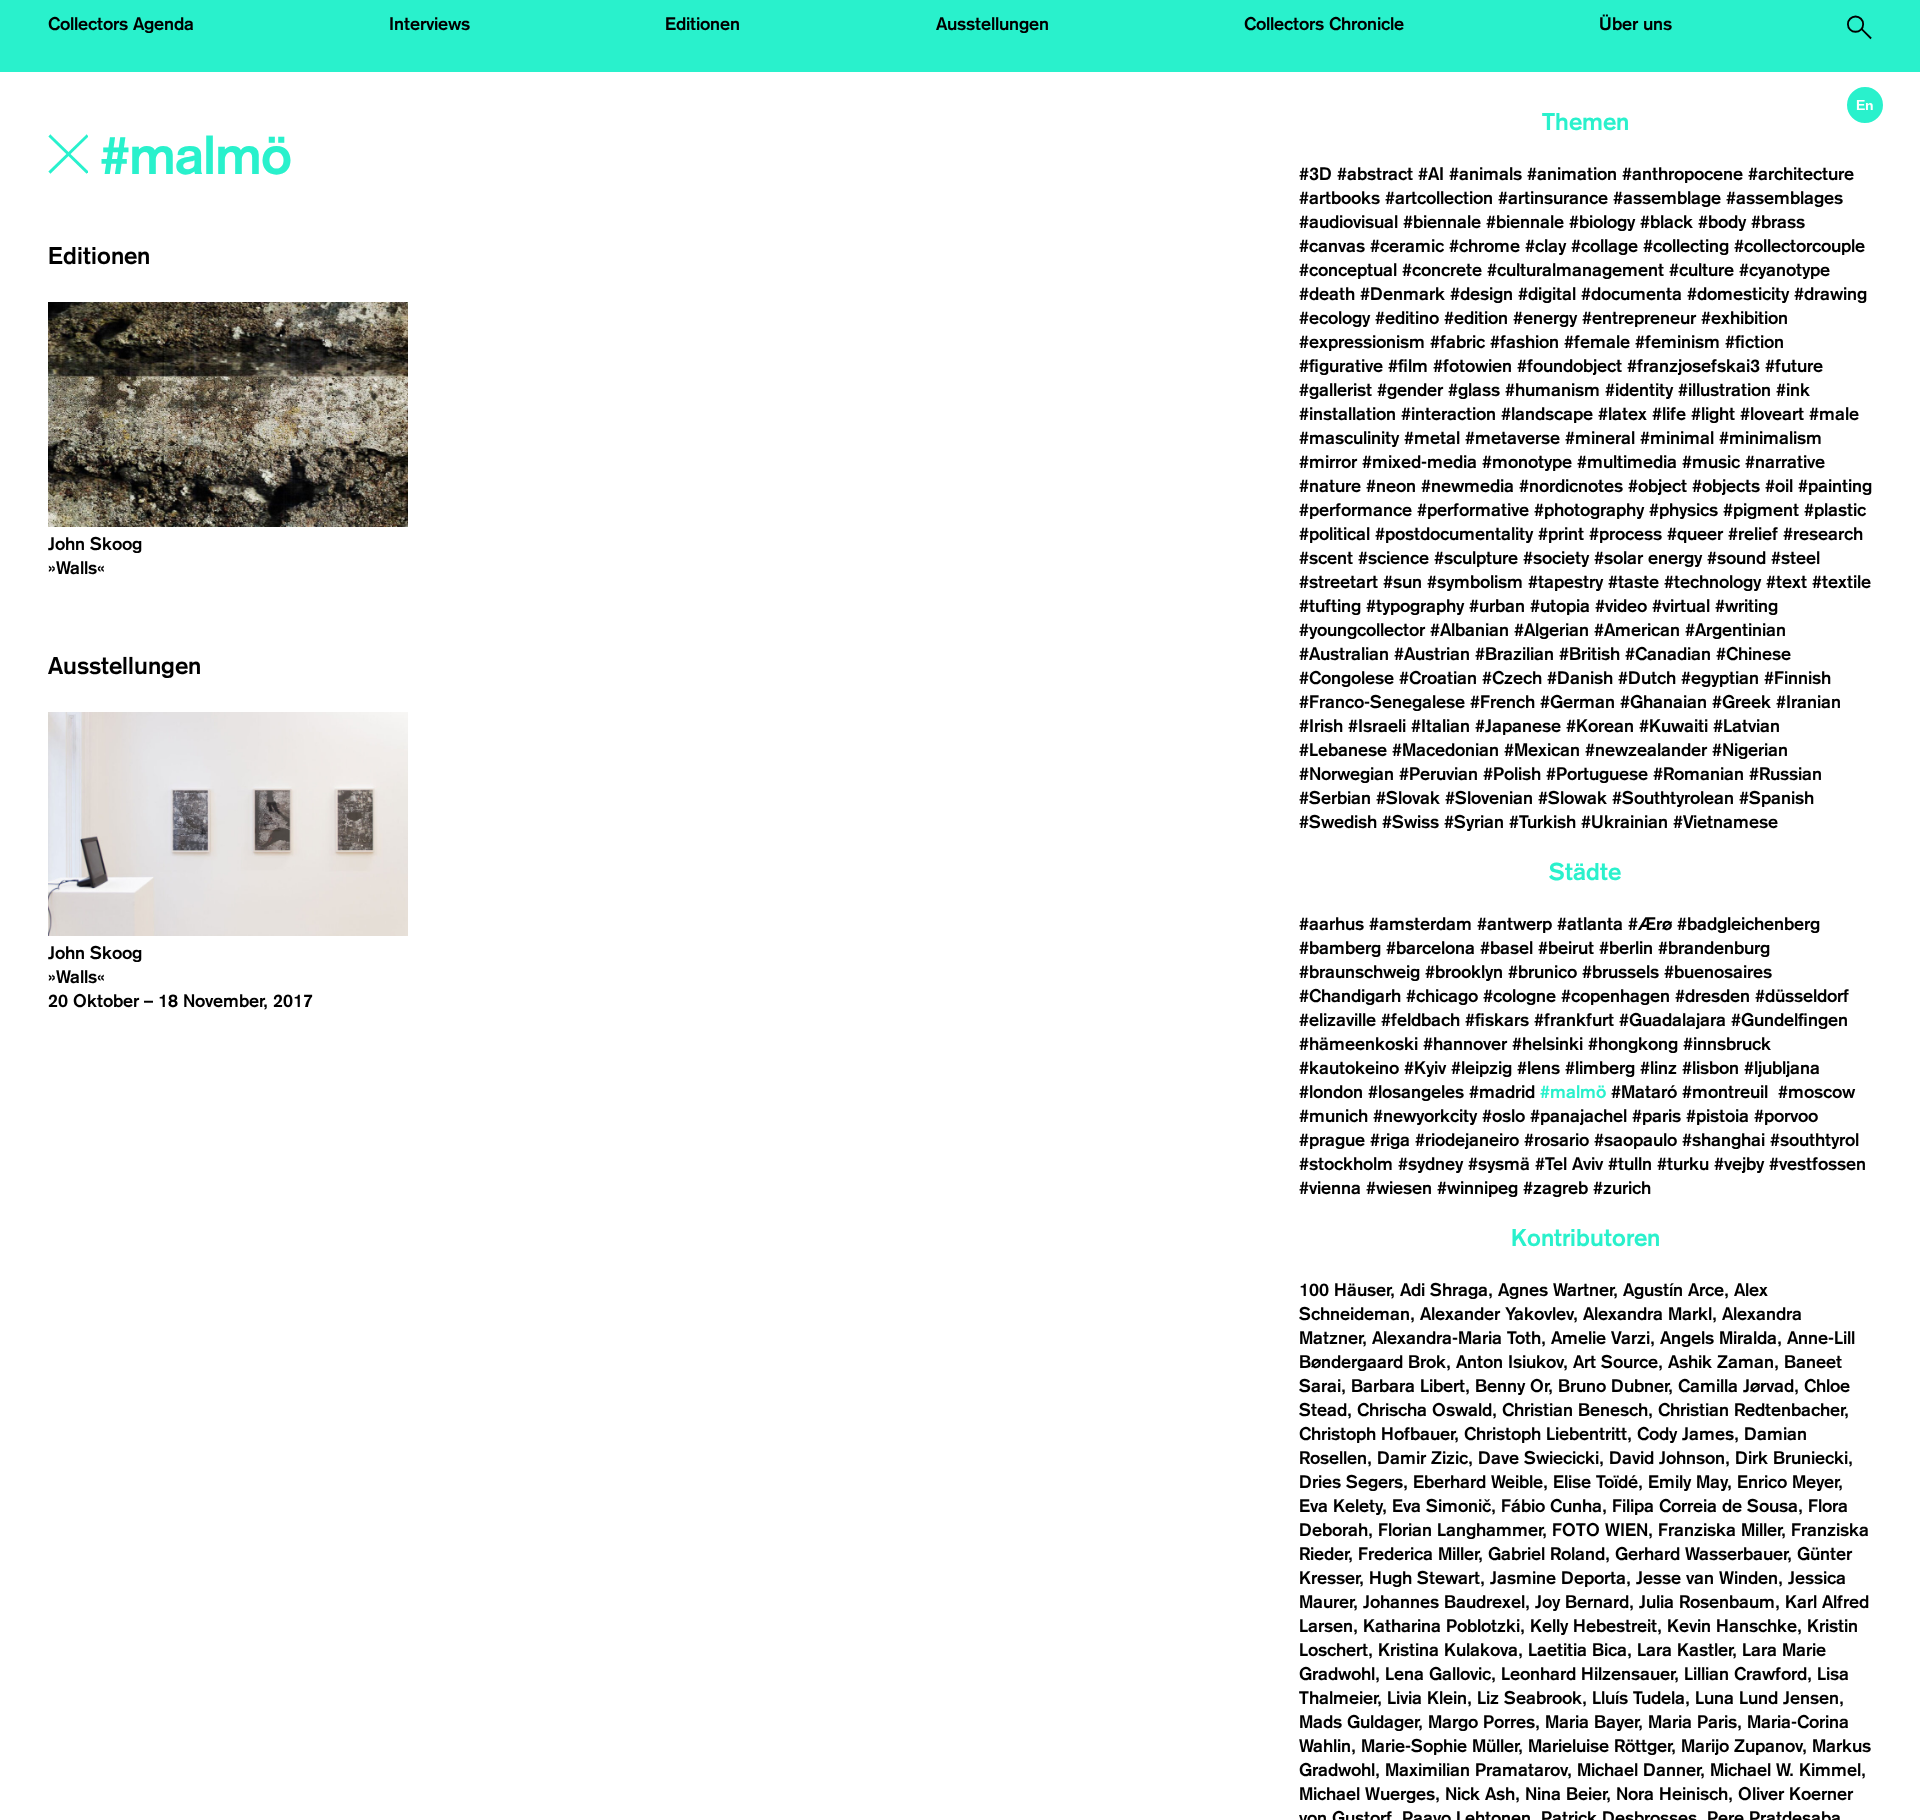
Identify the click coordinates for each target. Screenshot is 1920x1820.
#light (1713, 414)
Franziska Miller (1719, 1530)
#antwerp (1514, 924)
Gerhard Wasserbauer (1701, 1554)
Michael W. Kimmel (1785, 1770)
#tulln (1630, 1164)
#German (1577, 702)
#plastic (1835, 510)
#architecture (1801, 174)
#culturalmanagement (1575, 270)
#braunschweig (1359, 972)
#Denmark (1402, 294)
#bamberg (1340, 948)
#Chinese (1753, 654)
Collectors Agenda (121, 24)
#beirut (1566, 948)
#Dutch (1647, 678)
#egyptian (1720, 678)
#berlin (1626, 948)
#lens (1538, 1068)
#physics (1683, 510)
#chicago (1442, 996)
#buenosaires (1718, 972)
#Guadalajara (1672, 1020)
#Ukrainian (1624, 822)
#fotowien (1472, 366)
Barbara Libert (1408, 1386)
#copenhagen (1615, 996)
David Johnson (1667, 1458)
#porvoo (1786, 1116)
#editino (1407, 318)
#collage (1604, 246)
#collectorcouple (1799, 246)
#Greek (1741, 702)
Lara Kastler (1684, 1650)
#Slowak (1572, 798)
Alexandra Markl (1647, 1314)
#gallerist (1335, 390)
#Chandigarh (1350, 996)
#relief (1753, 534)
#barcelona (1430, 948)
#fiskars (1497, 1020)
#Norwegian (1346, 774)
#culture (1701, 270)
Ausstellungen (992, 24)
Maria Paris (1692, 1722)
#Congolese (1346, 678)
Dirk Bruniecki (1791, 1458)
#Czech (1512, 678)
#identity (1639, 390)
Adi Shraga (1444, 1290)
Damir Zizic (1422, 1458)
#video (1621, 606)
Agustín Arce (1673, 1290)
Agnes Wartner (1555, 1290)
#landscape (1547, 414)
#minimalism (1770, 438)
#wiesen (1399, 1188)
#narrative (1785, 462)
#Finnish (1797, 678)
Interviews (429, 24)
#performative (1473, 510)
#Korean (1600, 726)
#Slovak (1408, 798)
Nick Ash (1480, 1794)
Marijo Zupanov (1741, 1746)
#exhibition (1744, 318)
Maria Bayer (1591, 1722)
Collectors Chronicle (1324, 24)
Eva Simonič (1441, 1506)
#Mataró (1644, 1092)
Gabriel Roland (1546, 1554)
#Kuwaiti (1673, 726)
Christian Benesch (1575, 1410)
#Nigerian (1750, 750)
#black (1666, 222)
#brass (1778, 222)
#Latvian (1746, 726)
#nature (1330, 486)
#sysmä (1499, 1164)
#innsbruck (1727, 1044)
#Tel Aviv (1569, 1164)
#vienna (1330, 1188)
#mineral (1600, 438)
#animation (1572, 174)
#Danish (1580, 678)
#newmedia (1467, 486)
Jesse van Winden (1707, 1578)
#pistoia (1717, 1116)
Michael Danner (1638, 1770)
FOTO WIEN (1600, 1530)
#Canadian (1668, 654)
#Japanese (1518, 726)
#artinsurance (1553, 198)
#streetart (1338, 582)
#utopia (1560, 606)
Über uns (1635, 24)
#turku (1683, 1164)
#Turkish (1542, 822)
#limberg (1600, 1068)
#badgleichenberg (1748, 924)
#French (1502, 702)
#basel (1506, 948)
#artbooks (1339, 198)
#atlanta (1590, 924)
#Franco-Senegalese (1382, 702)
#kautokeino (1349, 1068)
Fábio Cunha (1551, 1506)
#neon (1391, 486)
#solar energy (1648, 558)
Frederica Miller (1418, 1554)
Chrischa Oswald (1424, 1410)
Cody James (1685, 1434)
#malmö (1573, 1092)
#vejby (1739, 1164)
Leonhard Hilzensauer (1587, 1674)
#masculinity (1349, 438)
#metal (1432, 438)
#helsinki (1547, 1044)
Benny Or (1511, 1386)
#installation (1347, 414)
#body (1722, 222)
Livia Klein (1427, 1698)
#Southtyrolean (1673, 798)
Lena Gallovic (1438, 1674)
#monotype (1527, 462)
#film (1408, 366)
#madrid (1502, 1092)
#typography (1415, 606)
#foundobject (1569, 366)
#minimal (1677, 438)
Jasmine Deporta (1558, 1578)
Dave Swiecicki (1538, 1458)
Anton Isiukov (1509, 1362)
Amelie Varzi (1600, 1338)
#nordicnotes (1571, 486)
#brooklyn (1464, 972)
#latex (1622, 414)
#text (1786, 582)
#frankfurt (1574, 1020)
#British (1589, 654)
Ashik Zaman (1721, 1362)
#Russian (1785, 774)
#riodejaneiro (1467, 1140)
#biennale (1442, 222)
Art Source (1615, 1362)
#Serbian (1335, 798)
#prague (1332, 1140)
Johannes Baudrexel (1444, 1602)
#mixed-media (1419, 462)
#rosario (1556, 1140)
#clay (1545, 246)
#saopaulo (1635, 1140)
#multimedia (1627, 462)
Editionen (702, 24)
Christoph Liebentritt (1545, 1434)
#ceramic (1407, 246)
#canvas (1332, 246)
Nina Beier (1565, 1794)
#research (1823, 534)
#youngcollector (1362, 630)
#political (1334, 534)
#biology (1602, 222)
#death (1327, 294)
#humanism (1552, 390)
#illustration (1724, 390)
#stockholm (1346, 1164)
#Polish (1512, 774)
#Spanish (1776, 798)
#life (1669, 414)
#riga (1390, 1140)
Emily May (1687, 1482)
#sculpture (1476, 558)
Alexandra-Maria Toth (1456, 1338)
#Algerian (1551, 630)
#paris (1656, 1116)
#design (1481, 294)
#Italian (1440, 726)
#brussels (1620, 972)
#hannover (1465, 1044)
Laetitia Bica (1577, 1650)
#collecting (1686, 246)
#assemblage (1667, 198)
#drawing (1830, 294)
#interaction (1448, 414)
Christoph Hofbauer (1376, 1434)
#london (1331, 1092)
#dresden (1712, 996)
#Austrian (1432, 654)
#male (1834, 414)
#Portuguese (1597, 774)
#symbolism (1475, 582)
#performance (1355, 510)
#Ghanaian (1663, 702)
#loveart (1772, 414)
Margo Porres (1481, 1722)
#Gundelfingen (1789, 1020)
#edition (1476, 318)
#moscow (1816, 1092)
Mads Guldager (1358, 1722)
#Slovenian (1489, 798)
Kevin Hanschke (1732, 1626)
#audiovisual (1348, 222)
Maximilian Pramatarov (1476, 1770)
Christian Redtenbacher (1751, 1410)
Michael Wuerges (1367, 1794)
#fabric (1457, 342)
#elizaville (1337, 1020)
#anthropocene (1682, 174)
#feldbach (1420, 1020)
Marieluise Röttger (1599, 1746)
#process (1625, 534)
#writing (1746, 606)
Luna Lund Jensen (1767, 1698)
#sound (1736, 558)
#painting (1835, 486)
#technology (1712, 582)
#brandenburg (1714, 948)
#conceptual (1348, 270)
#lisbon (1710, 1068)
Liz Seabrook (1529, 1698)
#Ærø (1650, 924)
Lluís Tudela (1638, 1698)
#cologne (1519, 996)
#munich (1333, 1116)
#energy (1545, 318)
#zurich (1622, 1188)
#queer (1695, 534)
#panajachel (1578, 1116)
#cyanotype (1784, 270)
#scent (1326, 558)
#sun (1402, 582)
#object (1657, 486)
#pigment (1761, 510)
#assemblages (1784, 198)
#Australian (1344, 654)
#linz (1658, 1068)
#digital (1547, 294)
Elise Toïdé (1595, 1482)
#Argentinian (1735, 630)
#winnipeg (1477, 1188)
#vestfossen (1817, 1164)
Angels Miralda (1718, 1338)
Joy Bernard (1582, 1602)
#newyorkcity (1425, 1116)
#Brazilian (1514, 654)
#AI (1431, 174)
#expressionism (1362, 342)
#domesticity (1738, 294)
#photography (1589, 510)
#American (1637, 630)
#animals (1485, 174)
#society (1556, 558)
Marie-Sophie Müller (1439, 1746)
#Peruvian (1438, 774)
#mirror (1328, 462)
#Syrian (1474, 822)
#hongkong (1633, 1044)
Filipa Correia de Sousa (1705, 1506)
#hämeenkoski (1358, 1044)
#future (1794, 366)
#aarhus (1331, 924)
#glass (1474, 390)
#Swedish (1338, 822)
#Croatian (1438, 678)
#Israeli (1377, 726)
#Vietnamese (1725, 822)
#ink (1793, 390)
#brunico (1542, 972)
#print (1561, 534)
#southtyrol (1814, 1140)
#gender (1410, 390)
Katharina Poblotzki (1441, 1626)
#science (1393, 558)
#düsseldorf (1802, 996)
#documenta (1631, 294)
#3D (1315, 174)
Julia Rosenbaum (1707, 1602)
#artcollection (1439, 198)
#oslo (1503, 1116)
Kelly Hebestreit (1593, 1626)
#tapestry (1565, 582)
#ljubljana (1782, 1068)
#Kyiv (1425, 1068)
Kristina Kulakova (1448, 1650)
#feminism (1677, 342)
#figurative (1341, 366)
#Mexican (1542, 750)
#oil (1779, 486)
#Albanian (1469, 630)
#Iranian (1808, 702)
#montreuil (1727, 1092)
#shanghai (1723, 1140)
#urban (1497, 606)
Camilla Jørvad (1736, 1386)
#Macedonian (1445, 750)
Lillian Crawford (1745, 1674)
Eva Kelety (1340, 1506)
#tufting (1330, 606)
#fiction (1754, 342)
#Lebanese (1343, 750)
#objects (1726, 486)
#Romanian (1698, 774)
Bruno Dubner (1613, 1386)
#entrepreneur (1639, 318)
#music (1711, 462)
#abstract (1375, 174)
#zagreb (1555, 1188)
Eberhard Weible (1478, 1482)
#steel (1795, 558)
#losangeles (1416, 1092)
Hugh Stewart (1424, 1578)
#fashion (1524, 342)
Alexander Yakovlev (1496, 1314)
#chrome (1484, 246)
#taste (1633, 582)
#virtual (1681, 606)
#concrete (1442, 270)
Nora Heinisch (1672, 1794)
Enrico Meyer (1787, 1482)
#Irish (1321, 726)
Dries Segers (1351, 1482)
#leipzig (1481, 1068)
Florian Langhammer (1460, 1530)
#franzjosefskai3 (1693, 366)
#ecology (1334, 318)
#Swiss (1410, 822)
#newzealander (1646, 750)
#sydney (1430, 1164)
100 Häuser (1344, 1290)
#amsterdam (1420, 924)
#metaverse (1512, 438)
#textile (1841, 582)
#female (1597, 342)
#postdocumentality (1454, 534)
